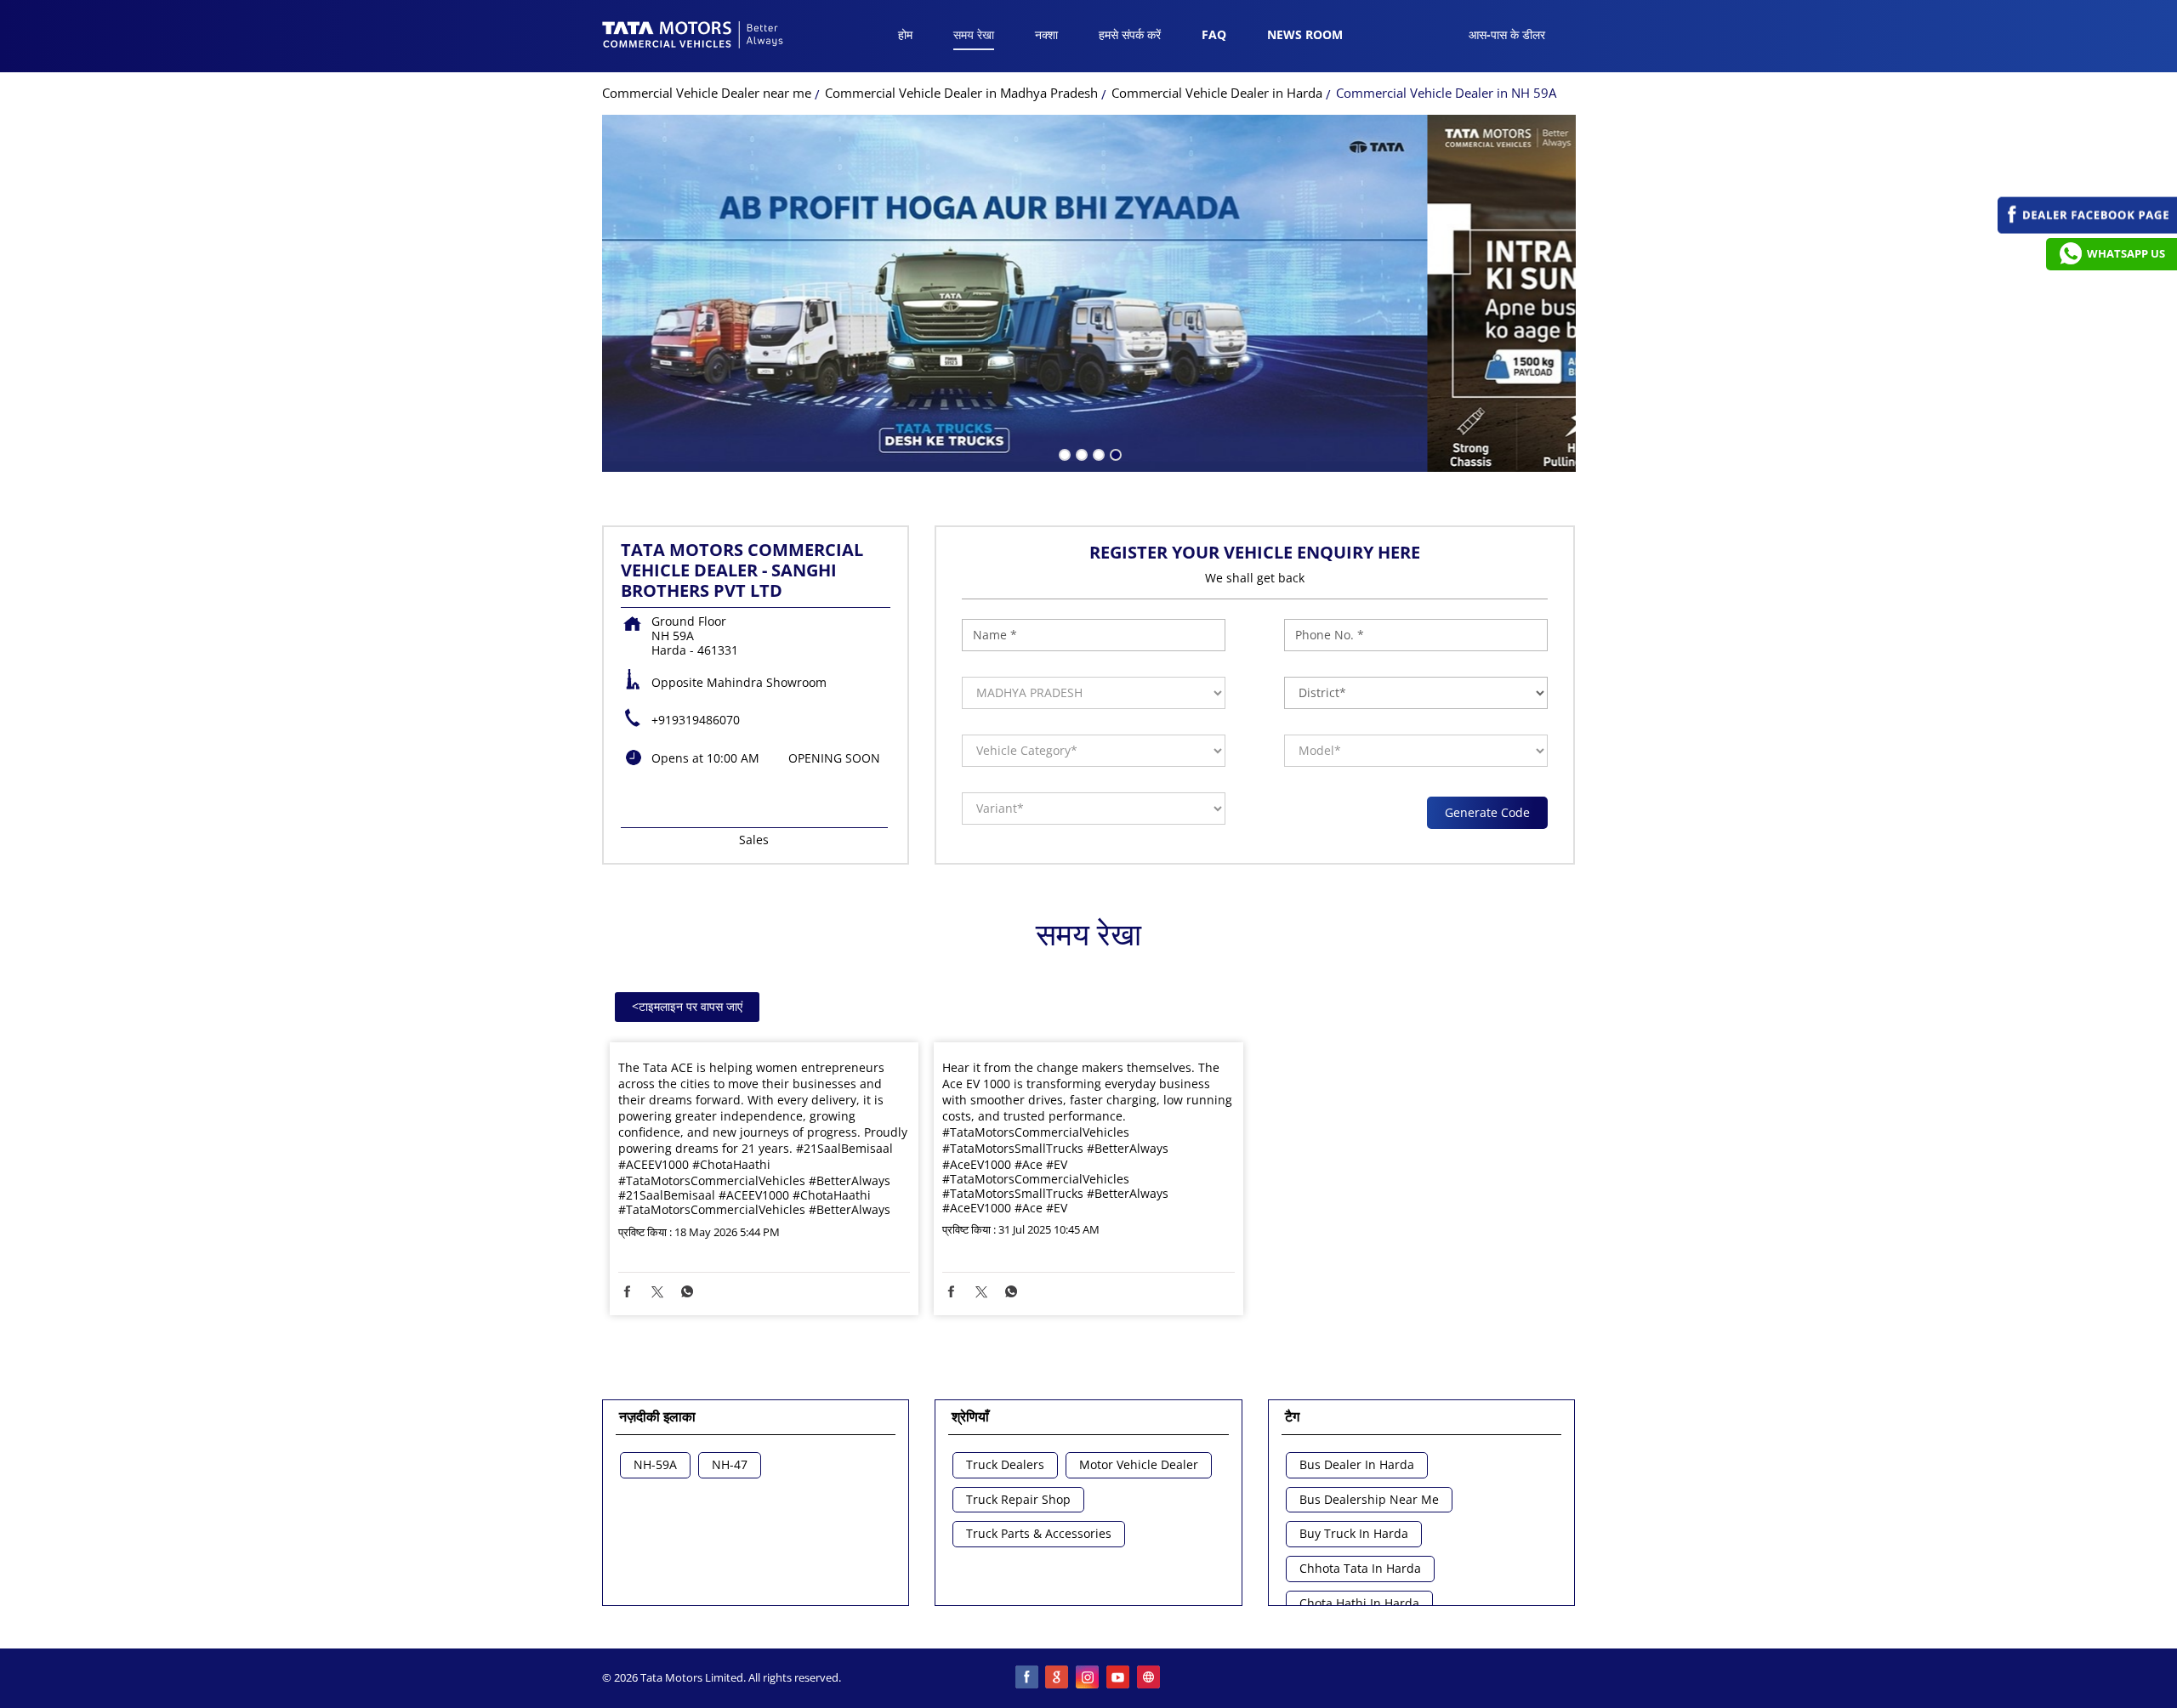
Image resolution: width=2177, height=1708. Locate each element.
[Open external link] (2087, 229)
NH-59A (655, 1465)
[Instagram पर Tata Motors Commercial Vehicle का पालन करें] (1088, 1678)
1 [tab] (1063, 453)
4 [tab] (1114, 453)
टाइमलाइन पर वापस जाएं (687, 1006)
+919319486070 (696, 720)
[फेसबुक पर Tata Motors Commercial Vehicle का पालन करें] (1027, 1678)
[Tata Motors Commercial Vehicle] (693, 37)
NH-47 (730, 1465)
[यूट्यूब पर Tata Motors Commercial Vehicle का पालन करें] (1119, 1678)
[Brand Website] (1150, 1678)
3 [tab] (1097, 453)
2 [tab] (1080, 453)
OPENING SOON (834, 758)
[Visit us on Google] (1058, 1678)
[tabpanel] (1089, 293)
